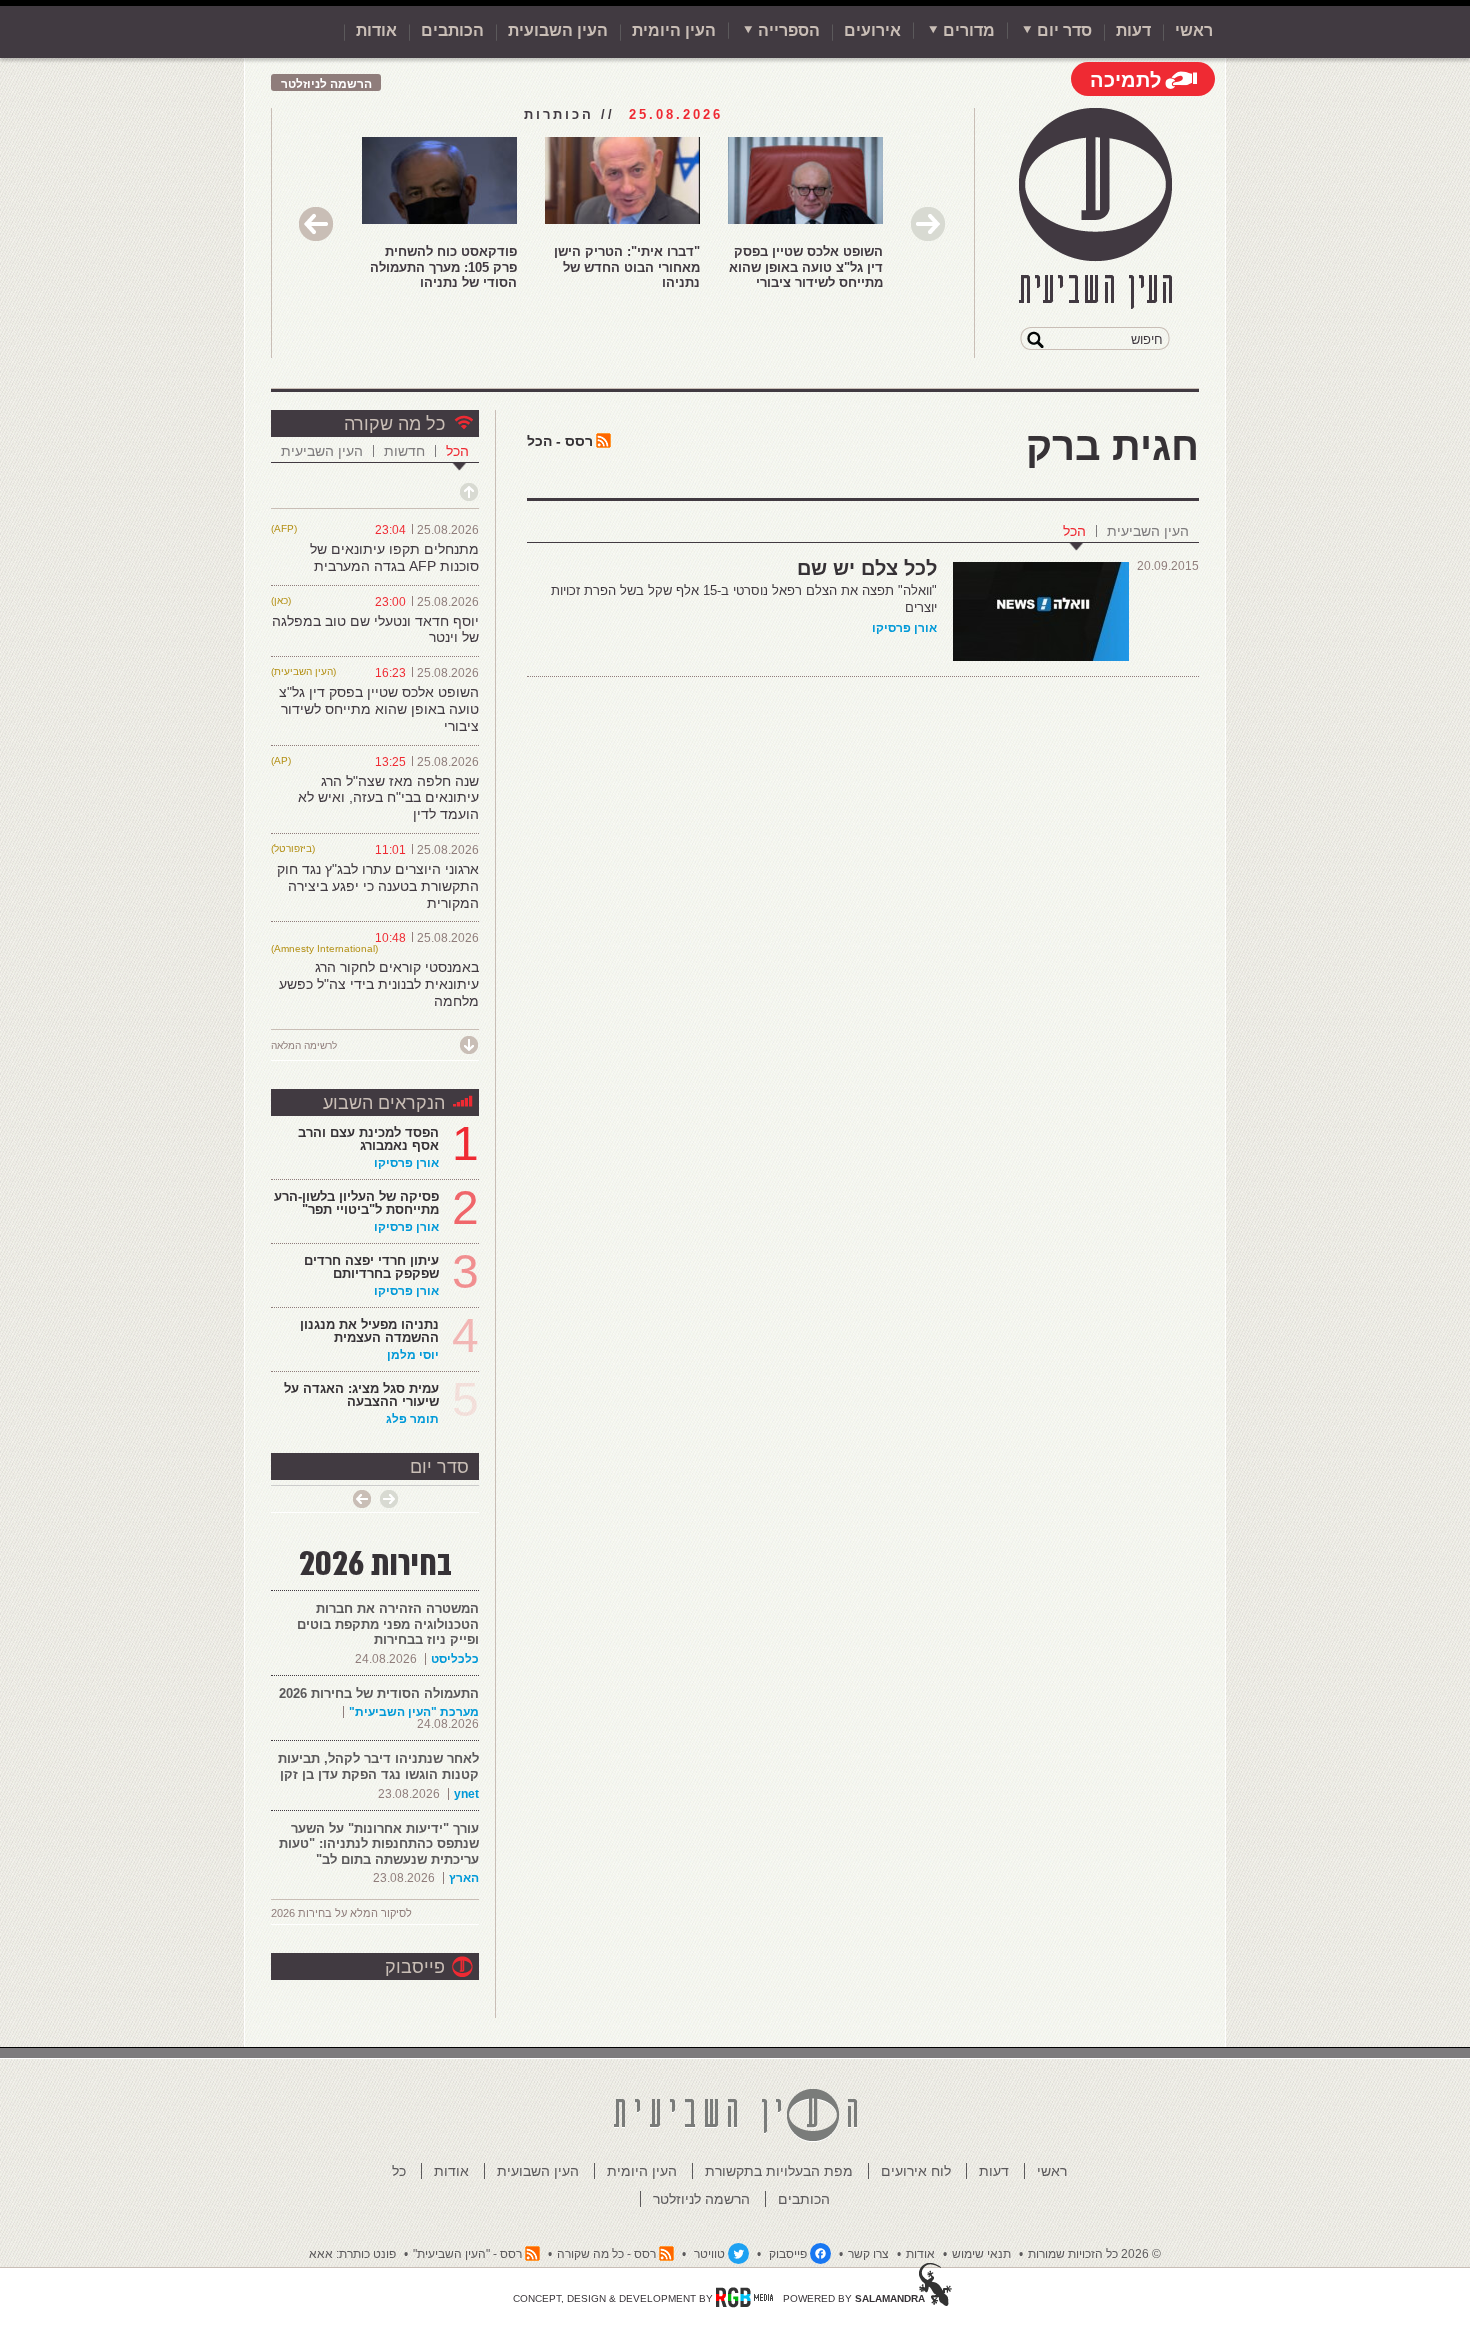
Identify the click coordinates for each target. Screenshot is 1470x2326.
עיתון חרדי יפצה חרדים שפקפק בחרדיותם (371, 1267)
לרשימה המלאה (304, 1045)
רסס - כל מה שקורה (606, 2254)
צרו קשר (868, 2254)
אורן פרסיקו (904, 628)
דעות (1133, 30)
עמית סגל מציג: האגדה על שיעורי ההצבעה (361, 1395)
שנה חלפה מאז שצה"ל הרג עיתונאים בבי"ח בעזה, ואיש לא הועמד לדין (388, 798)
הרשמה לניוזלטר (326, 84)
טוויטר (709, 2254)
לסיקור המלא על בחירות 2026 (341, 1913)
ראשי (1194, 30)
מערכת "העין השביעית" (414, 1712)
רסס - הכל (560, 441)
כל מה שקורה (394, 424)
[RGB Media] (744, 2297)
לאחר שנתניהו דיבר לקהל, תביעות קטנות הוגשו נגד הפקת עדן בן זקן (378, 1766)
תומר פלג (412, 1419)
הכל (1074, 531)
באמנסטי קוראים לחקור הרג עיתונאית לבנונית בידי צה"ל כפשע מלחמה (379, 984)
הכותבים (452, 30)
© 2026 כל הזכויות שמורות (1094, 2254)
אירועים (872, 30)
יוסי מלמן (413, 1355)
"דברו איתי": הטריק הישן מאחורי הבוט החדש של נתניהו (627, 267)
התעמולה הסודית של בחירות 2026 (379, 1693)
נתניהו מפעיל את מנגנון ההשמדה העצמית (369, 1331)
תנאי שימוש (981, 2254)
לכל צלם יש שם (867, 568)
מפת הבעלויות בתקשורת (779, 2171)
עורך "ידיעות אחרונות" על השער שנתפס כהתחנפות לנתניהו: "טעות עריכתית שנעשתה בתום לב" (379, 1844)
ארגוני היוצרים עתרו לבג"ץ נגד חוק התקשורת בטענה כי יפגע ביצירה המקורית (378, 886)
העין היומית (674, 30)
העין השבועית (558, 30)
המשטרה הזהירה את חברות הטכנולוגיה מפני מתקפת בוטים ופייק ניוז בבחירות (388, 1624)
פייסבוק (415, 1967)
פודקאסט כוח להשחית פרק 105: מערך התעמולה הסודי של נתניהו (443, 267)
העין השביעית (1148, 531)
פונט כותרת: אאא (352, 2254)
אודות (376, 30)
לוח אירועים (916, 2171)
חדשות (404, 451)
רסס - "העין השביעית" (467, 2254)
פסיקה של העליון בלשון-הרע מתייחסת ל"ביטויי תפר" (356, 1203)
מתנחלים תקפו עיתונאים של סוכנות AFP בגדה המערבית (394, 557)
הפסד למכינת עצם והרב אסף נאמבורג (368, 1139)
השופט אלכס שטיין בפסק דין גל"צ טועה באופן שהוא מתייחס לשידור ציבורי (806, 267)
